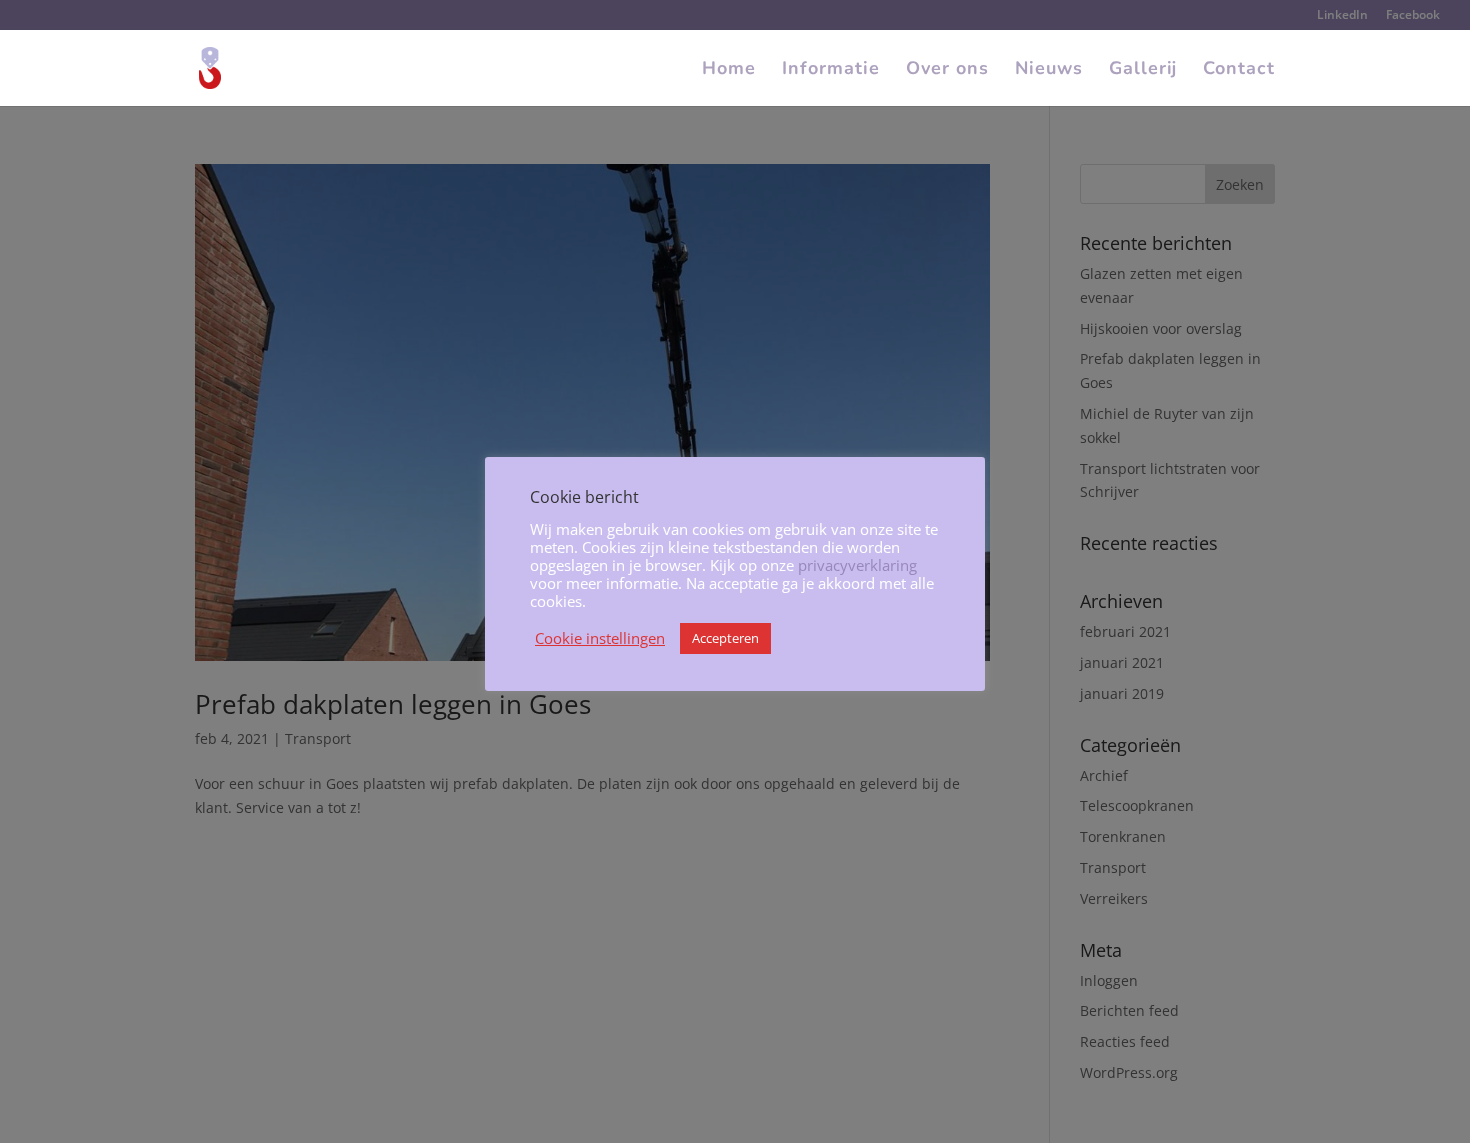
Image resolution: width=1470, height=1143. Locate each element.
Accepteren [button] (725, 638)
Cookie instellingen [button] (600, 638)
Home (729, 70)
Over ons (947, 70)
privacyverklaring (857, 565)
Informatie (831, 70)
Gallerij (1143, 70)
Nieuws (1049, 70)
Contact (1239, 70)
